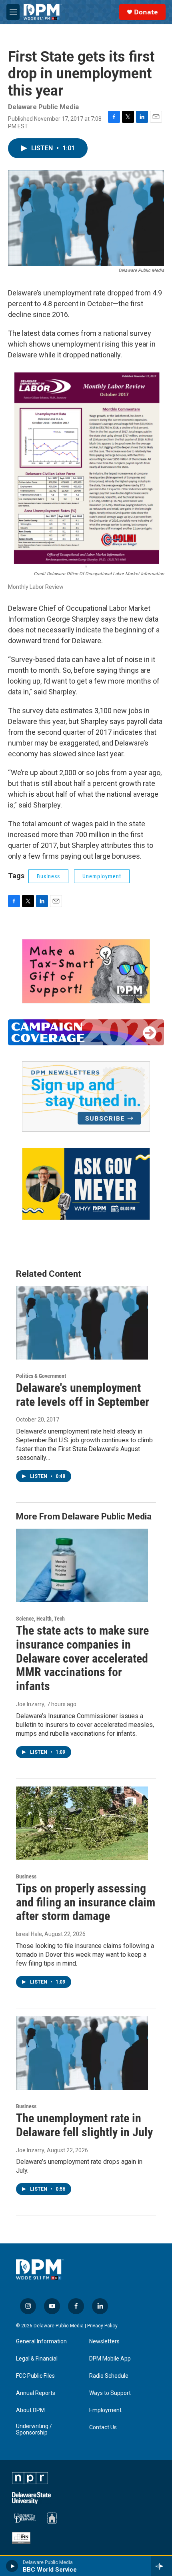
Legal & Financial (37, 2359)
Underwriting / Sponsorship (34, 2429)
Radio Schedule (109, 2376)
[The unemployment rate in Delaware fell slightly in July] (82, 2053)
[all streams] (161, 2566)
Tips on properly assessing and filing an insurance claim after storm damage (86, 1902)
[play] (12, 2566)
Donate (146, 12)
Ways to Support (110, 2393)
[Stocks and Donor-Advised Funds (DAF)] (86, 971)
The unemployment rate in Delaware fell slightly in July (84, 2125)
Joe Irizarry (30, 1704)
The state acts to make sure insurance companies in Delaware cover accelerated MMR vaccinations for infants (82, 1658)
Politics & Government (41, 1376)
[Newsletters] (86, 1097)
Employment (105, 2410)
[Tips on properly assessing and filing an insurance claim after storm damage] (82, 1823)
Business (48, 876)
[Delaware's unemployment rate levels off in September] (82, 1323)
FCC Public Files (35, 2376)
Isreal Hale (29, 1934)
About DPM (30, 2410)
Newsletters (104, 2342)
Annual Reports (36, 2393)
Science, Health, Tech (40, 1619)
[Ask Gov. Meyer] (86, 1184)
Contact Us (103, 2427)
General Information (41, 2342)
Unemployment (102, 876)
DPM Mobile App (110, 2359)
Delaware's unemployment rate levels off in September (83, 1395)
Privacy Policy (102, 2326)
